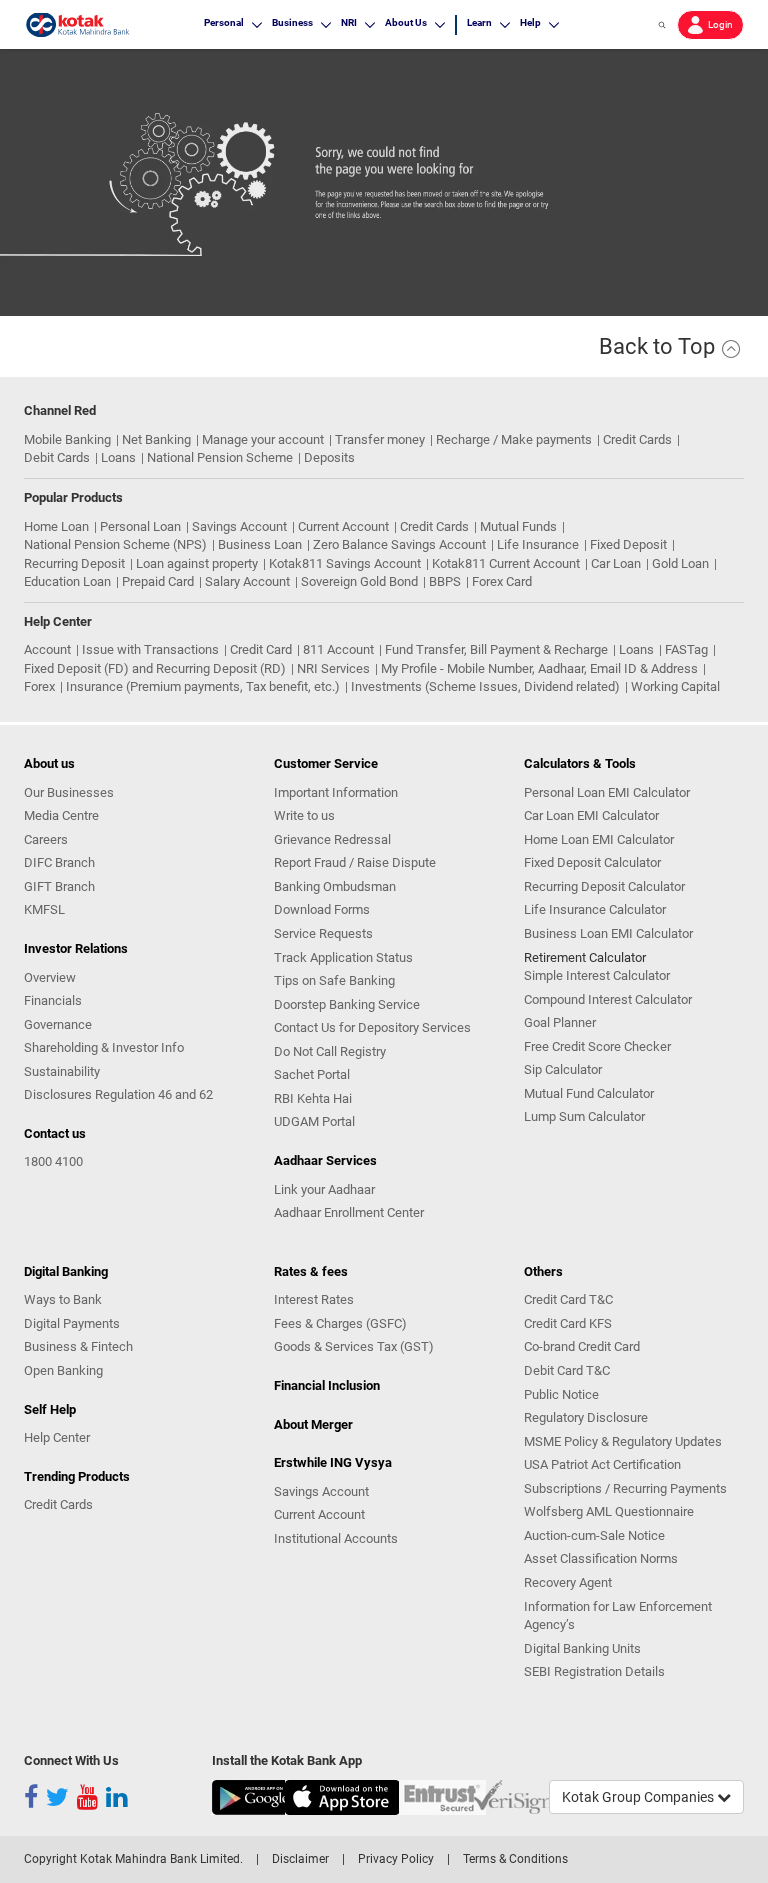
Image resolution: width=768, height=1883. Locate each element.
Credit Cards (637, 439)
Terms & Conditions (515, 1859)
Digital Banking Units (582, 1648)
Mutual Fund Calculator (589, 1093)
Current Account (343, 526)
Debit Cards (57, 457)
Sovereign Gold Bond (359, 581)
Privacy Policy (396, 1859)
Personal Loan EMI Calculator (607, 792)
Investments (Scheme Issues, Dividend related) (485, 686)
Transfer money (380, 439)
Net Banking (156, 439)
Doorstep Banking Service (347, 1004)
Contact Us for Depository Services (372, 1027)
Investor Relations (76, 948)
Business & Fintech (78, 1346)
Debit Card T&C (567, 1370)
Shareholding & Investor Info (104, 1047)
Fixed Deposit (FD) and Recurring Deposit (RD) (155, 668)
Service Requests (323, 933)
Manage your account (263, 439)
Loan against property (197, 563)
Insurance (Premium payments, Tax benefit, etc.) (203, 686)
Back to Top (659, 346)
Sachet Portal (312, 1074)
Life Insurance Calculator (595, 909)
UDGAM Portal (314, 1121)
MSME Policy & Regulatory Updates (623, 1441)
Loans (118, 457)
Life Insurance (538, 544)
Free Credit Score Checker (597, 1046)
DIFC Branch (59, 862)
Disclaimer (300, 1859)
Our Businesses (69, 792)
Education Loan (67, 581)
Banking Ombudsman (335, 886)
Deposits (329, 457)
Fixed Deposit (628, 544)
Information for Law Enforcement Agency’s (618, 1616)
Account (47, 649)
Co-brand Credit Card (582, 1346)
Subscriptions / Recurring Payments (625, 1488)
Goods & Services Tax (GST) (354, 1346)
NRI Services (333, 668)
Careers (46, 839)
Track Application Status (343, 957)
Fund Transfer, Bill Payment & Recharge (496, 649)
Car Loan (616, 563)
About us (49, 763)
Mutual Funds (518, 526)
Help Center (57, 1437)
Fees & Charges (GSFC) (340, 1323)
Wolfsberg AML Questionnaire (609, 1511)
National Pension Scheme (220, 457)
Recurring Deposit (74, 563)
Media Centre (61, 815)
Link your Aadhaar (324, 1189)
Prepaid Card (158, 581)
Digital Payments (72, 1323)
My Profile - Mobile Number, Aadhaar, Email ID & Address (539, 668)
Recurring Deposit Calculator (604, 886)
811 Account (338, 649)
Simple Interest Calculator (597, 975)
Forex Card (502, 581)
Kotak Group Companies (639, 1797)
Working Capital (675, 686)
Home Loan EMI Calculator (599, 839)
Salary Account (247, 581)
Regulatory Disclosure (586, 1417)
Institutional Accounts (336, 1538)
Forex (39, 686)
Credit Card (261, 649)
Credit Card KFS (568, 1323)
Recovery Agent (568, 1582)
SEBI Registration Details (594, 1671)
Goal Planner (560, 1022)
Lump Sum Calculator (584, 1116)
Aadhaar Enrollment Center (349, 1212)
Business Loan (260, 544)
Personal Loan (140, 526)
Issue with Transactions (150, 649)
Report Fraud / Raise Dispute (355, 862)
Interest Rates (314, 1299)
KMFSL (44, 909)
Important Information (336, 792)
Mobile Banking (67, 439)
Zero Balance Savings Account (399, 544)
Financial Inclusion (327, 1385)
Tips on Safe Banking (334, 980)
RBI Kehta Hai (313, 1098)
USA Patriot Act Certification (602, 1464)
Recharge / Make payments (514, 439)
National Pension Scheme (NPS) (115, 544)
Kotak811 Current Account (506, 563)
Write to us (304, 815)
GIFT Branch (59, 886)
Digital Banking (66, 1271)
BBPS (445, 581)
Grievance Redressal (332, 839)
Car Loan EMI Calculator (591, 815)
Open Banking (63, 1370)
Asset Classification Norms (601, 1558)
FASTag (686, 649)
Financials (53, 1000)
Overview (50, 977)
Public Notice (561, 1394)
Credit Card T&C (568, 1299)
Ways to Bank (63, 1299)
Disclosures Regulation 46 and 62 (118, 1094)
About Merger (313, 1424)
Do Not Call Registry (330, 1051)
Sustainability (62, 1071)
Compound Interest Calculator (608, 999)
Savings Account (239, 526)
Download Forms (322, 909)
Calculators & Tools (580, 763)
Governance (58, 1024)
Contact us (55, 1133)
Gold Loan (680, 563)
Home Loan (56, 526)
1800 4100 (53, 1161)
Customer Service (326, 763)
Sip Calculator (563, 1069)
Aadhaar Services (325, 1160)
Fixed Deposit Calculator (592, 862)
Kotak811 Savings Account (345, 563)
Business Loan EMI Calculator (608, 933)
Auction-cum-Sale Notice (594, 1535)
